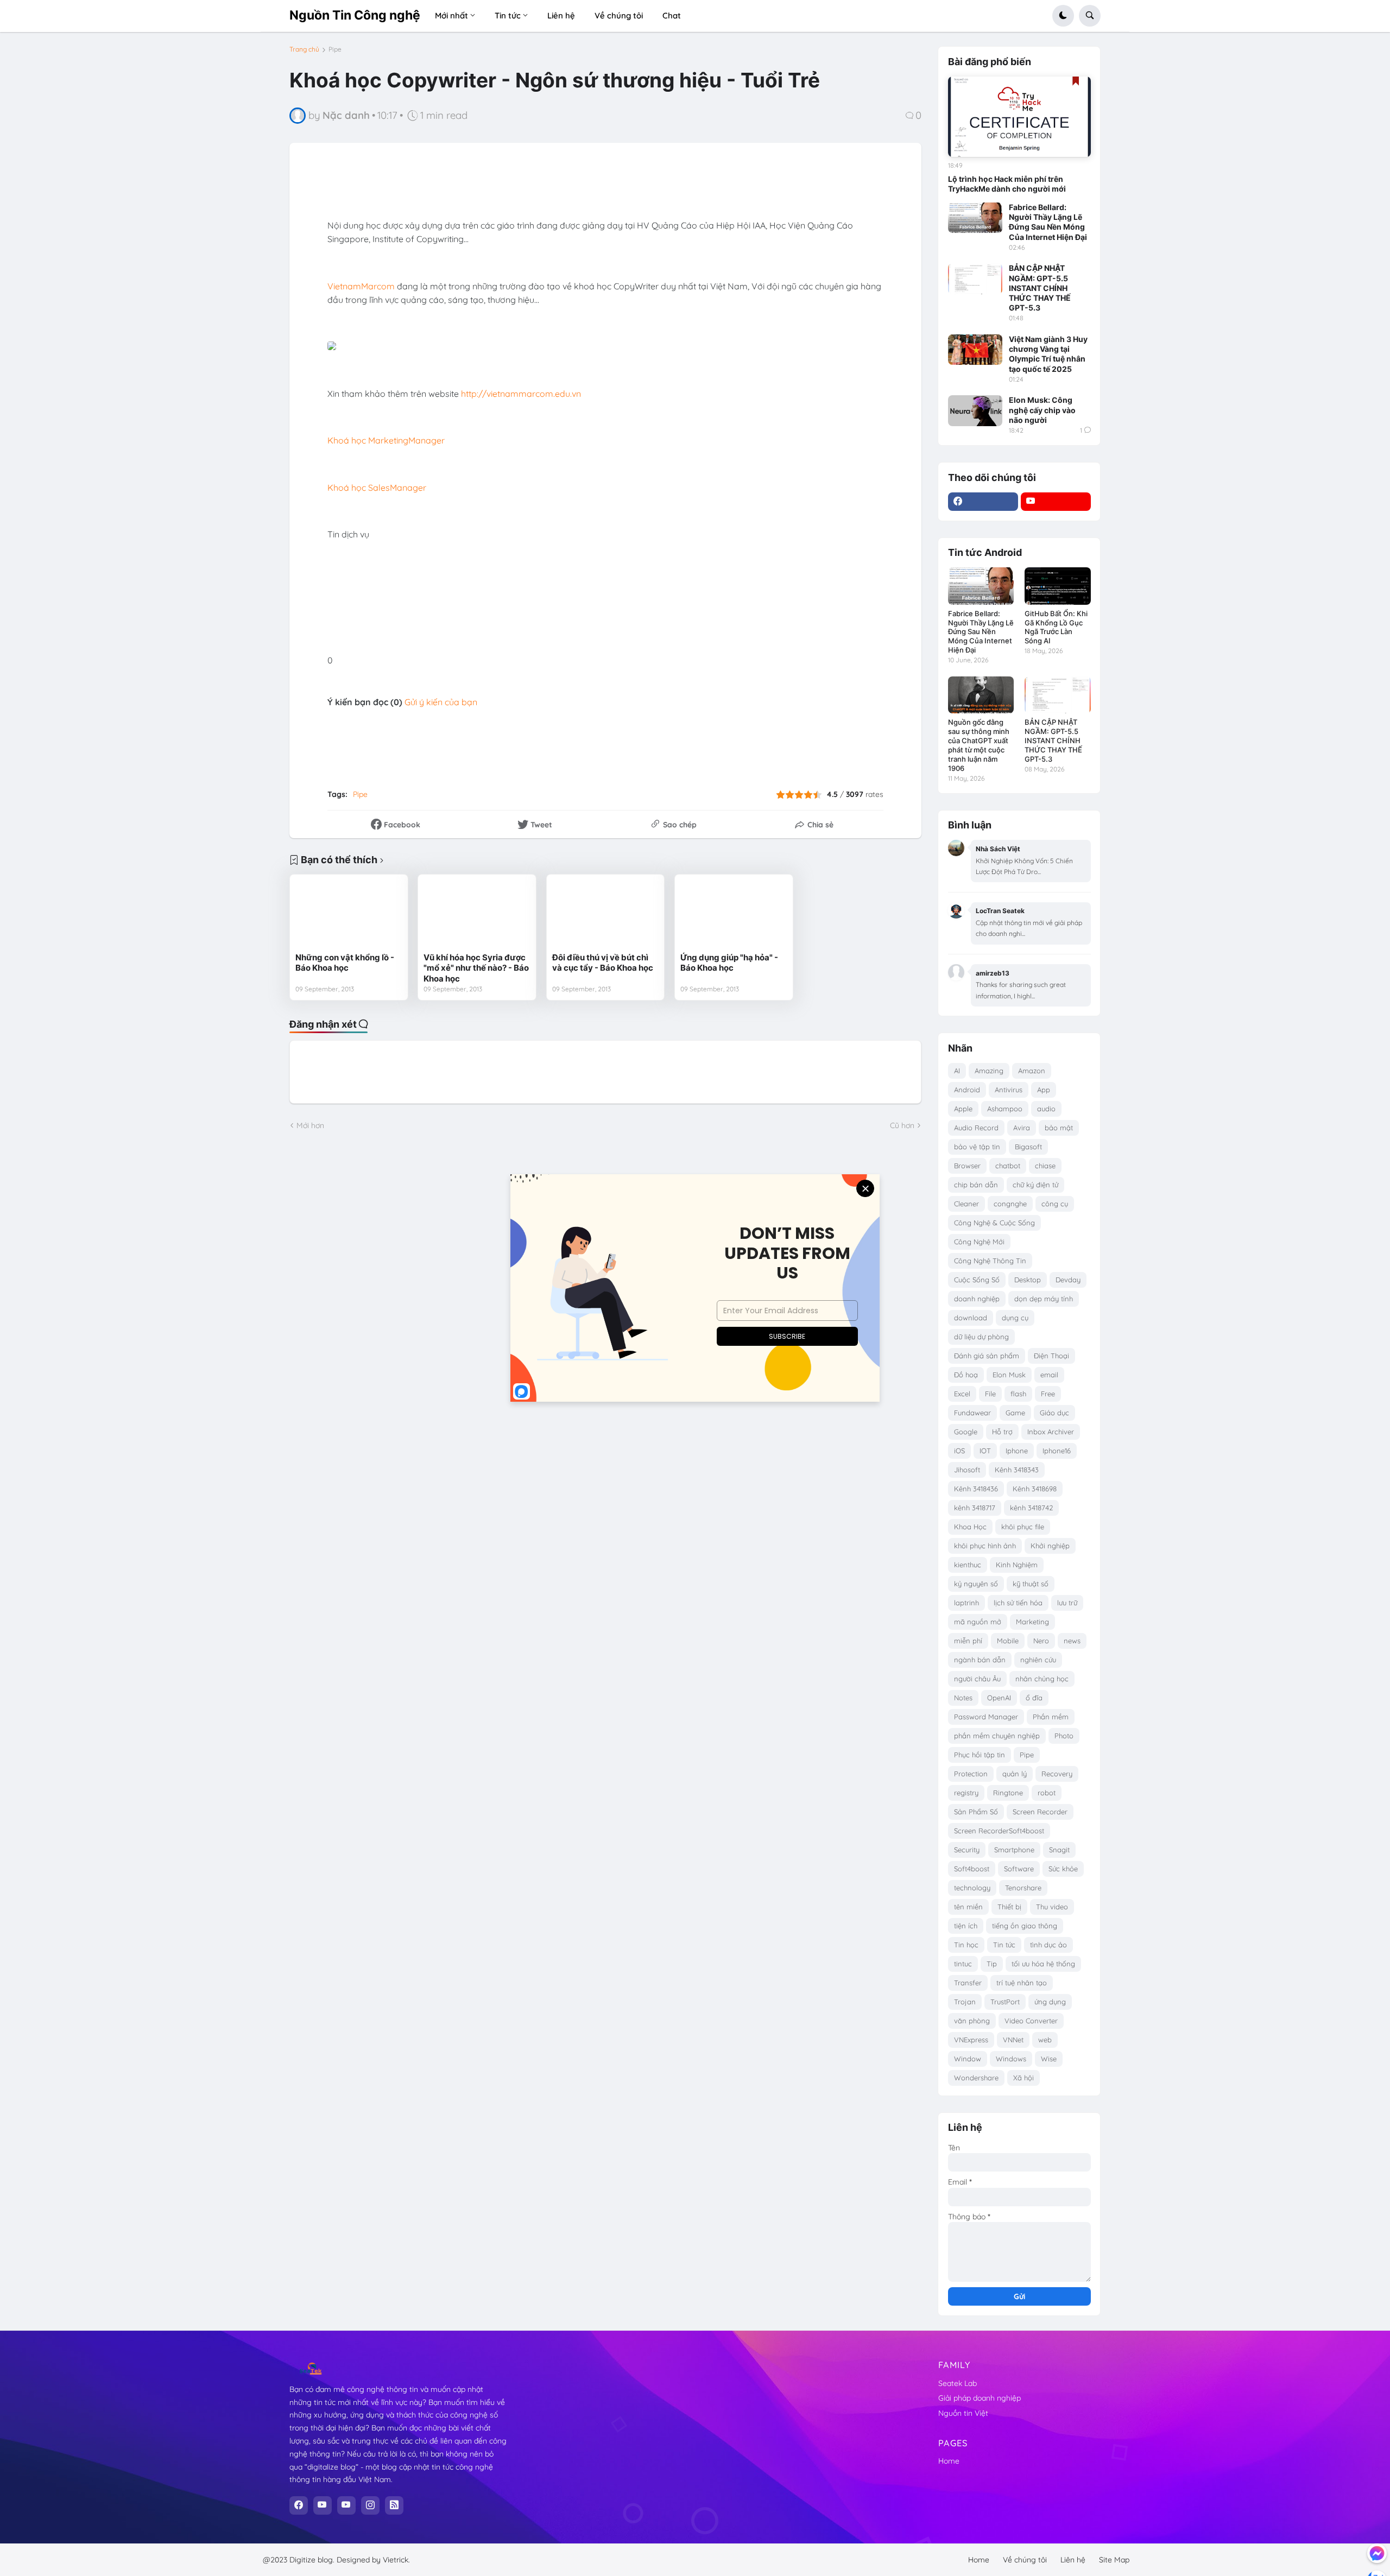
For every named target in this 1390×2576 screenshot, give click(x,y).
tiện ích (966, 1926)
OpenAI (999, 1698)
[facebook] (983, 502)
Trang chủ (304, 49)
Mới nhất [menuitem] (451, 15)
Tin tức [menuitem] (508, 15)
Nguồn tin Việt (963, 2413)
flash (1018, 1394)
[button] (1063, 16)
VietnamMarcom (361, 286)
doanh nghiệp (977, 1299)
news (1072, 1641)
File (990, 1394)
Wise (1049, 2059)
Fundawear (972, 1413)
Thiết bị (1009, 1907)
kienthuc (968, 1565)
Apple (963, 1109)
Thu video (1052, 1907)
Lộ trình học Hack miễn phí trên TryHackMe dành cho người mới (1007, 184)
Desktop (1028, 1280)
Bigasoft (1028, 1147)
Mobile (1008, 1641)
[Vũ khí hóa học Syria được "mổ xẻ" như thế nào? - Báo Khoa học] (477, 913)
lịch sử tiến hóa (1018, 1603)
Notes (963, 1698)
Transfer (968, 1983)
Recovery (1057, 1774)
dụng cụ (1015, 1318)
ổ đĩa (1034, 1698)
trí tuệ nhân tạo (1022, 1983)
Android (967, 1090)
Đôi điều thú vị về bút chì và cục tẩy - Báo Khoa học (603, 963)
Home (949, 2461)
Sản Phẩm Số (976, 1812)
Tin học (966, 1945)
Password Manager (986, 1717)
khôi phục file (1023, 1527)
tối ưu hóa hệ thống (1043, 1964)
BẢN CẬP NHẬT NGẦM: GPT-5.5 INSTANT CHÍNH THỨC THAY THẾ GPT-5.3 (1040, 288)
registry (966, 1793)
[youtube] (1056, 502)
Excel (962, 1394)
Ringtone (1008, 1793)
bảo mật (1059, 1128)
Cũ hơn (902, 1125)
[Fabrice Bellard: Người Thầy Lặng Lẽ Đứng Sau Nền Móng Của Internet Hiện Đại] (975, 218)
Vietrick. (396, 2560)
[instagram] (370, 2505)
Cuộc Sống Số (977, 1280)
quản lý (1015, 1774)
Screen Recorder (1040, 1812)
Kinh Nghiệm (1017, 1565)
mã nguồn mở (978, 1622)
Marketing (1032, 1622)
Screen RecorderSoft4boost (999, 1831)
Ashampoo (1005, 1109)
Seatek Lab (958, 2383)
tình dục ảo (1048, 1945)
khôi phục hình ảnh (985, 1546)
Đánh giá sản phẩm (987, 1356)
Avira (1022, 1128)
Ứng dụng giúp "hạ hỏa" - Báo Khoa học (729, 963)
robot (1047, 1793)
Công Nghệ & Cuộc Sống (994, 1223)
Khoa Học (970, 1527)
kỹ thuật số (1031, 1584)
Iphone (1017, 1451)
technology (972, 1888)
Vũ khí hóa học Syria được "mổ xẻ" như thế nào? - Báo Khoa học (476, 968)
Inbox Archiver (1051, 1432)
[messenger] (1377, 2553)
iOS (959, 1451)
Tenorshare (1023, 1888)
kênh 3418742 (1031, 1508)
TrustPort (1005, 2002)
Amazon (1032, 1071)
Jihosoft (967, 1470)
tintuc (963, 1964)
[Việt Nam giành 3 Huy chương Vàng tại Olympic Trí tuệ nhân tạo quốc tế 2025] (975, 350)
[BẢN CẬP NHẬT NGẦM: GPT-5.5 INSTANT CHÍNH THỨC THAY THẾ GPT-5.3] (975, 279)
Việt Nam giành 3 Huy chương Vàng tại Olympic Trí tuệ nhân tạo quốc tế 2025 (1048, 354)
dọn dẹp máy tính (1044, 1299)
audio (1046, 1109)
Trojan (965, 2002)
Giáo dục (1054, 1413)
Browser (967, 1166)
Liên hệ (1073, 2560)
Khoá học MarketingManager (386, 440)
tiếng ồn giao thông (1025, 1926)
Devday (1068, 1280)
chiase (1045, 1166)
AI (957, 1071)
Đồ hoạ (966, 1375)
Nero (1041, 1641)
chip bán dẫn (976, 1185)
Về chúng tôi (1025, 2560)
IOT (985, 1451)
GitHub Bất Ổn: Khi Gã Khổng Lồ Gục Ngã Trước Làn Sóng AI (1056, 627)
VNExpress (971, 2040)
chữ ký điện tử (1035, 1185)
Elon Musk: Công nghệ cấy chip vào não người (1042, 410)
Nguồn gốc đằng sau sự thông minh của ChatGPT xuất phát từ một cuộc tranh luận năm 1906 (979, 745)
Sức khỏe (1063, 1869)
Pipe (335, 49)
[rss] (394, 2505)
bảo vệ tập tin (977, 1147)
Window (968, 2059)
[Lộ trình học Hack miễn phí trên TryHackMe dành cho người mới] (1019, 117)
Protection (971, 1774)
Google (966, 1432)
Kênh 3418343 (1017, 1470)
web (1045, 2040)
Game (1015, 1413)
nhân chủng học (1042, 1679)
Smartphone (1014, 1850)
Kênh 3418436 (976, 1489)
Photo (1064, 1736)
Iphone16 (1057, 1451)
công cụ (1055, 1204)
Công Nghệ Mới (979, 1242)
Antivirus (1009, 1090)
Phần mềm (1051, 1717)
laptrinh (966, 1603)
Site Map (1114, 2560)
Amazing (989, 1071)
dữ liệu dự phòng (981, 1337)
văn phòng (972, 2021)
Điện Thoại (1051, 1356)
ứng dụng (1050, 2002)
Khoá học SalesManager (377, 488)
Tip (992, 1964)
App (1044, 1090)
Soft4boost (972, 1869)
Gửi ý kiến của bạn (441, 702)
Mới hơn (310, 1125)
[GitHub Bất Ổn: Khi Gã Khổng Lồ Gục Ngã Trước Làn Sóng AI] (1057, 586)
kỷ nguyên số (976, 1584)
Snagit (1059, 1850)
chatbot (1008, 1166)
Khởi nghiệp (1050, 1546)
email (1049, 1375)
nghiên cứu (1038, 1660)
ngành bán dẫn (980, 1660)
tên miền (968, 1907)
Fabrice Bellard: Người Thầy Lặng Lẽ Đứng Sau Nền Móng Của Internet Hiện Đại (1048, 222)
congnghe (1010, 1204)
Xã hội (1023, 2078)
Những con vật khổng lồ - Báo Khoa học (345, 963)
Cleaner (966, 1204)
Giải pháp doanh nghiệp (980, 2398)
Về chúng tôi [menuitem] (619, 15)
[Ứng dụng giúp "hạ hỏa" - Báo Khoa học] (734, 913)
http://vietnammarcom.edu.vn (521, 394)
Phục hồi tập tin (980, 1755)
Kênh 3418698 (1035, 1489)
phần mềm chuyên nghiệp (997, 1736)
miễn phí (968, 1641)
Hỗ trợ (1002, 1432)
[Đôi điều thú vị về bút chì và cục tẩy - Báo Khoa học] (606, 913)
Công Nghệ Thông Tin (990, 1261)
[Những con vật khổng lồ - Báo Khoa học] (349, 913)
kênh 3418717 (975, 1508)
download (971, 1318)
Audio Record (976, 1128)
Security (967, 1850)
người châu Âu (977, 1679)
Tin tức (1004, 1945)
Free (1048, 1394)
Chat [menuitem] (672, 15)
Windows (1011, 2059)
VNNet (1013, 2040)
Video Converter (1031, 2021)
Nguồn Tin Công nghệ (355, 15)
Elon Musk (1009, 1375)
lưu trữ (1067, 1603)
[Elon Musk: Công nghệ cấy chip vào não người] (975, 410)
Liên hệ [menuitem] (561, 15)
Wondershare (976, 2078)
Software (1019, 1869)
